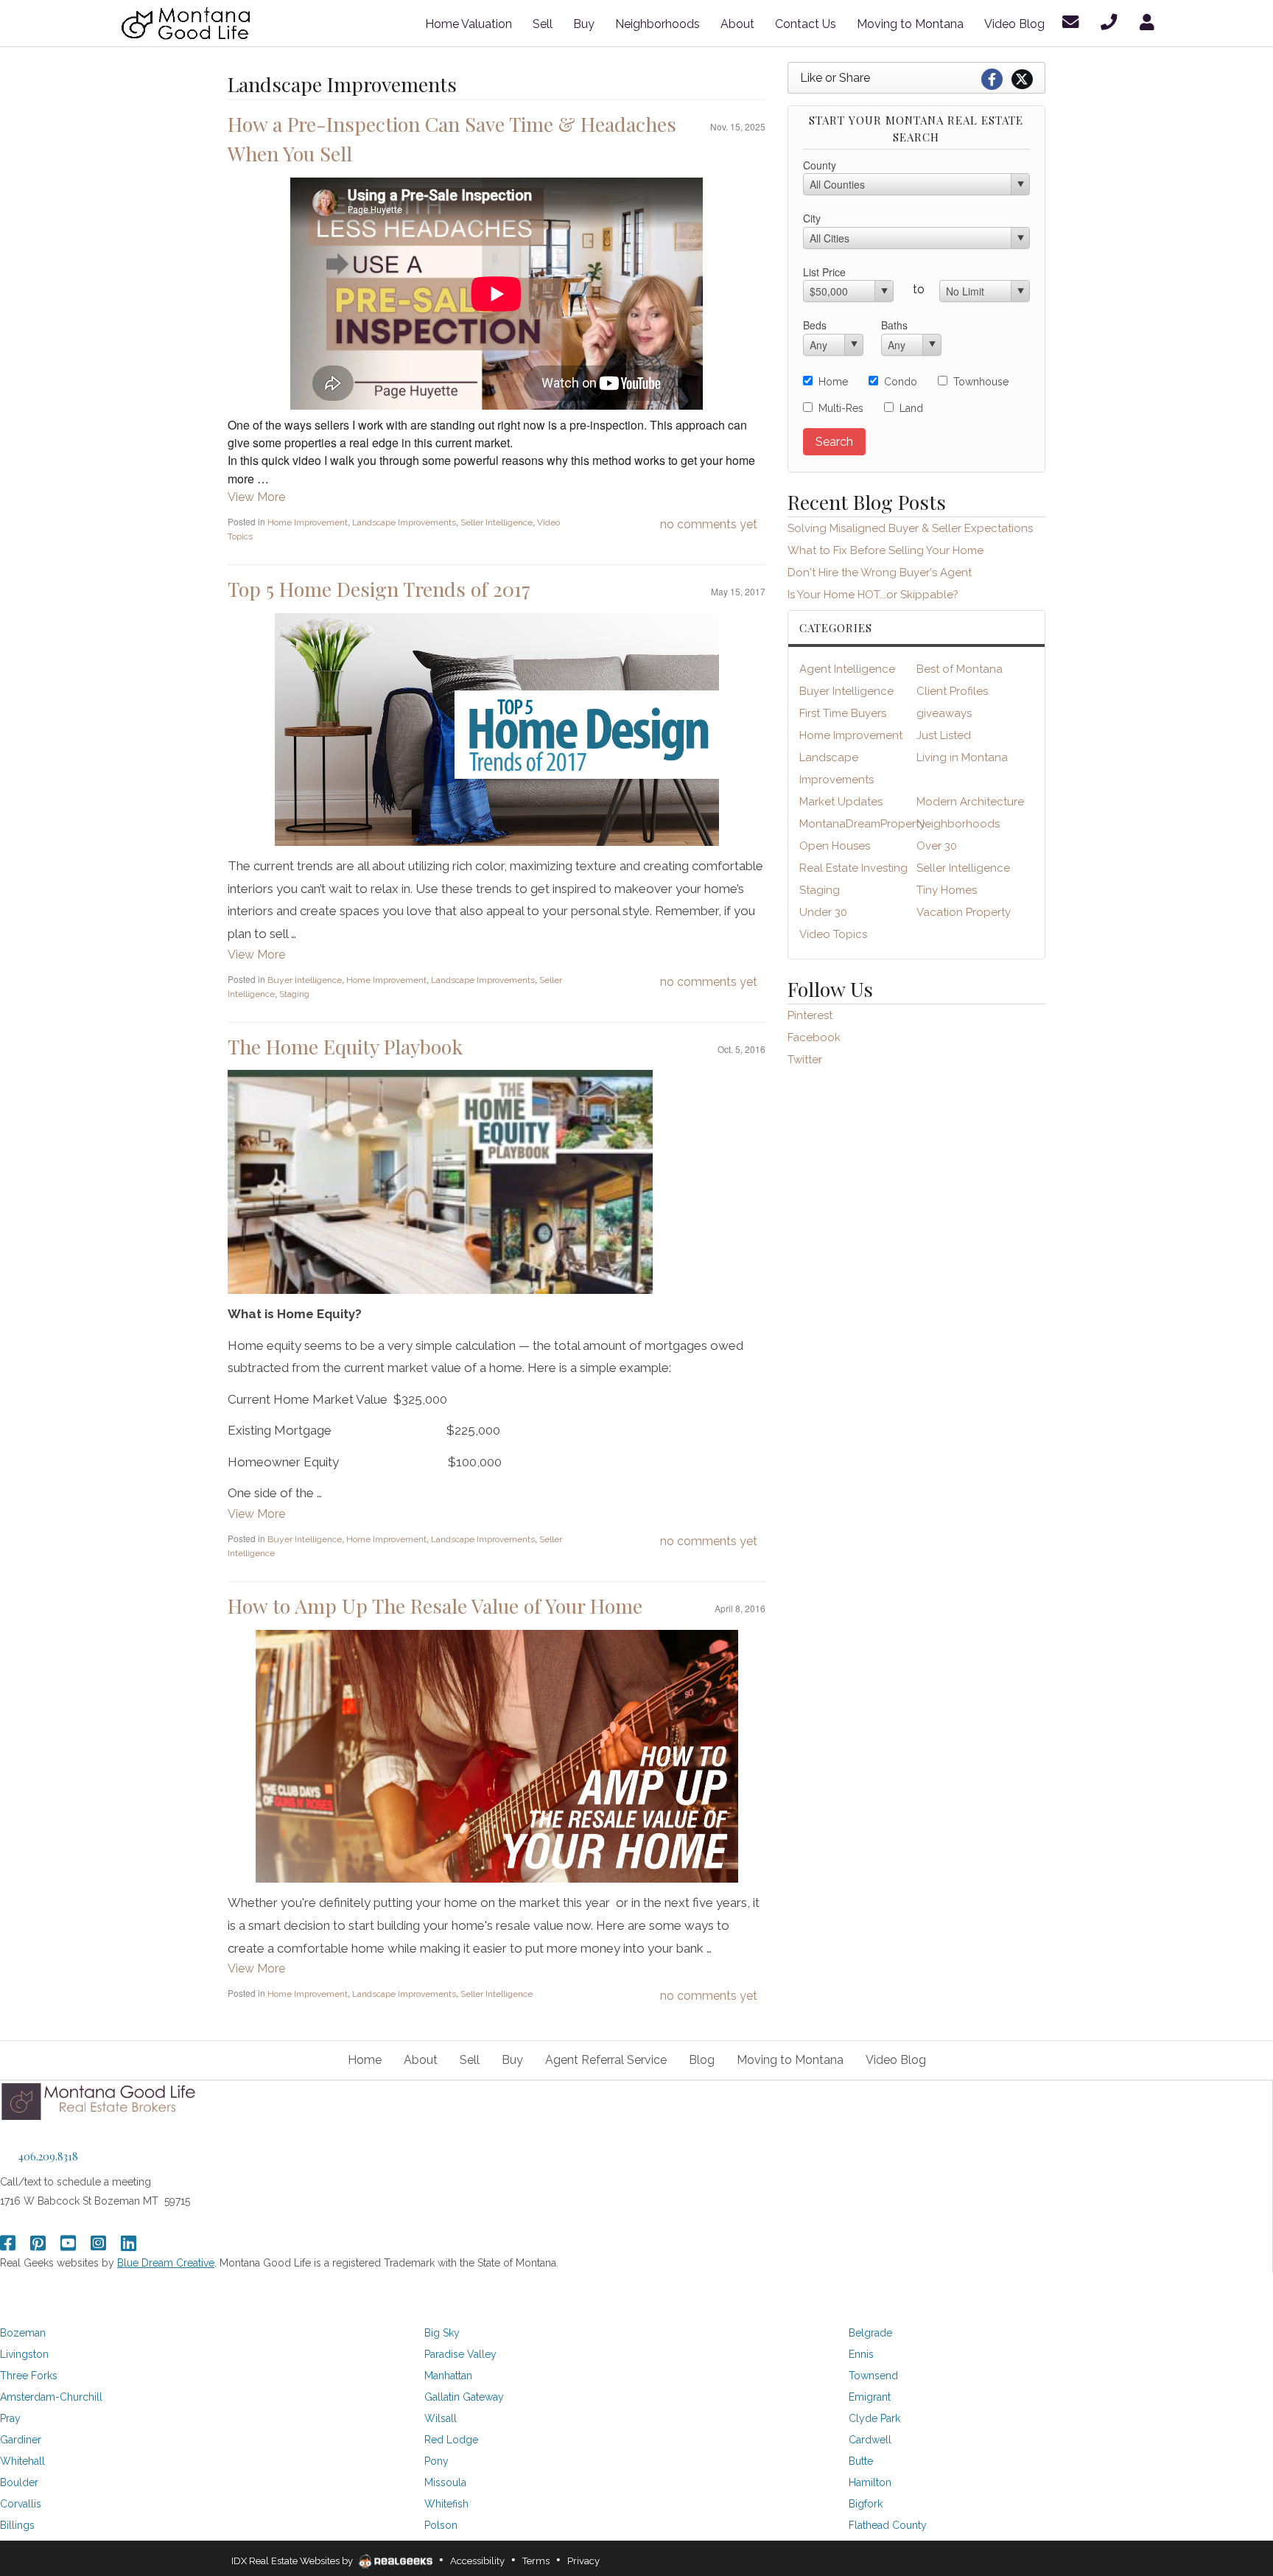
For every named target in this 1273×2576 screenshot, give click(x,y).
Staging (294, 994)
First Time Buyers (843, 713)
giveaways (944, 713)
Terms (536, 2561)
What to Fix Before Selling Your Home (886, 550)
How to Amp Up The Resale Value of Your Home (435, 1606)
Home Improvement (308, 522)
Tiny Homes (947, 890)
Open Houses (835, 846)
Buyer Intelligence (305, 980)
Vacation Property (964, 912)
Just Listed (944, 735)
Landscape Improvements (404, 522)
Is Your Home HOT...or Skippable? (873, 595)
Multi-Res (841, 408)
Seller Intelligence (497, 522)
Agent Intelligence (847, 669)
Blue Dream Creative (166, 2263)
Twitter (805, 1060)
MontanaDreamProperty (862, 824)
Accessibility (477, 2561)
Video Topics (833, 934)
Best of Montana (960, 669)
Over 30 (937, 846)
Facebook (814, 1037)
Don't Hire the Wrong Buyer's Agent (880, 573)
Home (833, 382)
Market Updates (841, 802)
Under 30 (823, 912)
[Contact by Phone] (1111, 22)
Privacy (583, 2561)
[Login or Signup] (1150, 22)
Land (911, 408)
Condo (901, 382)
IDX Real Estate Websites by (293, 2561)
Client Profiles (952, 691)
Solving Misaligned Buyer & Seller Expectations (910, 528)
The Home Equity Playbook (345, 1046)
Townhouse (981, 382)
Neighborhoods (958, 824)
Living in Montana (962, 757)
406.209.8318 (48, 2156)
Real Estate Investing (853, 868)
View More (256, 497)
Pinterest (810, 1015)
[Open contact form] (1073, 22)
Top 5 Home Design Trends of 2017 (379, 589)
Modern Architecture (970, 802)
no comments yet (709, 524)
